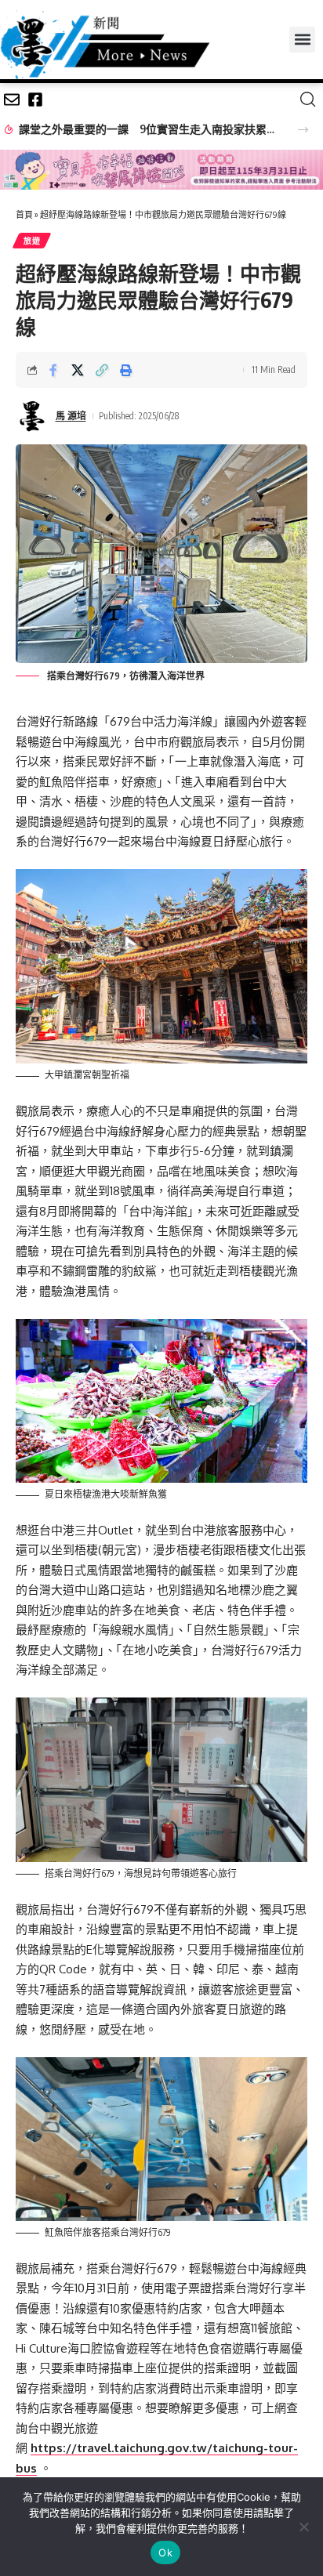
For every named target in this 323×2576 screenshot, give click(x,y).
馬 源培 (71, 416)
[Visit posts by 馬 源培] (32, 416)
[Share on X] (78, 370)
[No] (303, 2527)
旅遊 (32, 241)
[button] (302, 40)
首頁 (24, 214)
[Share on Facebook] (53, 370)
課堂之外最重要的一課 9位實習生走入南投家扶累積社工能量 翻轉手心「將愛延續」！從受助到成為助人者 (149, 129)
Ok (165, 2552)
